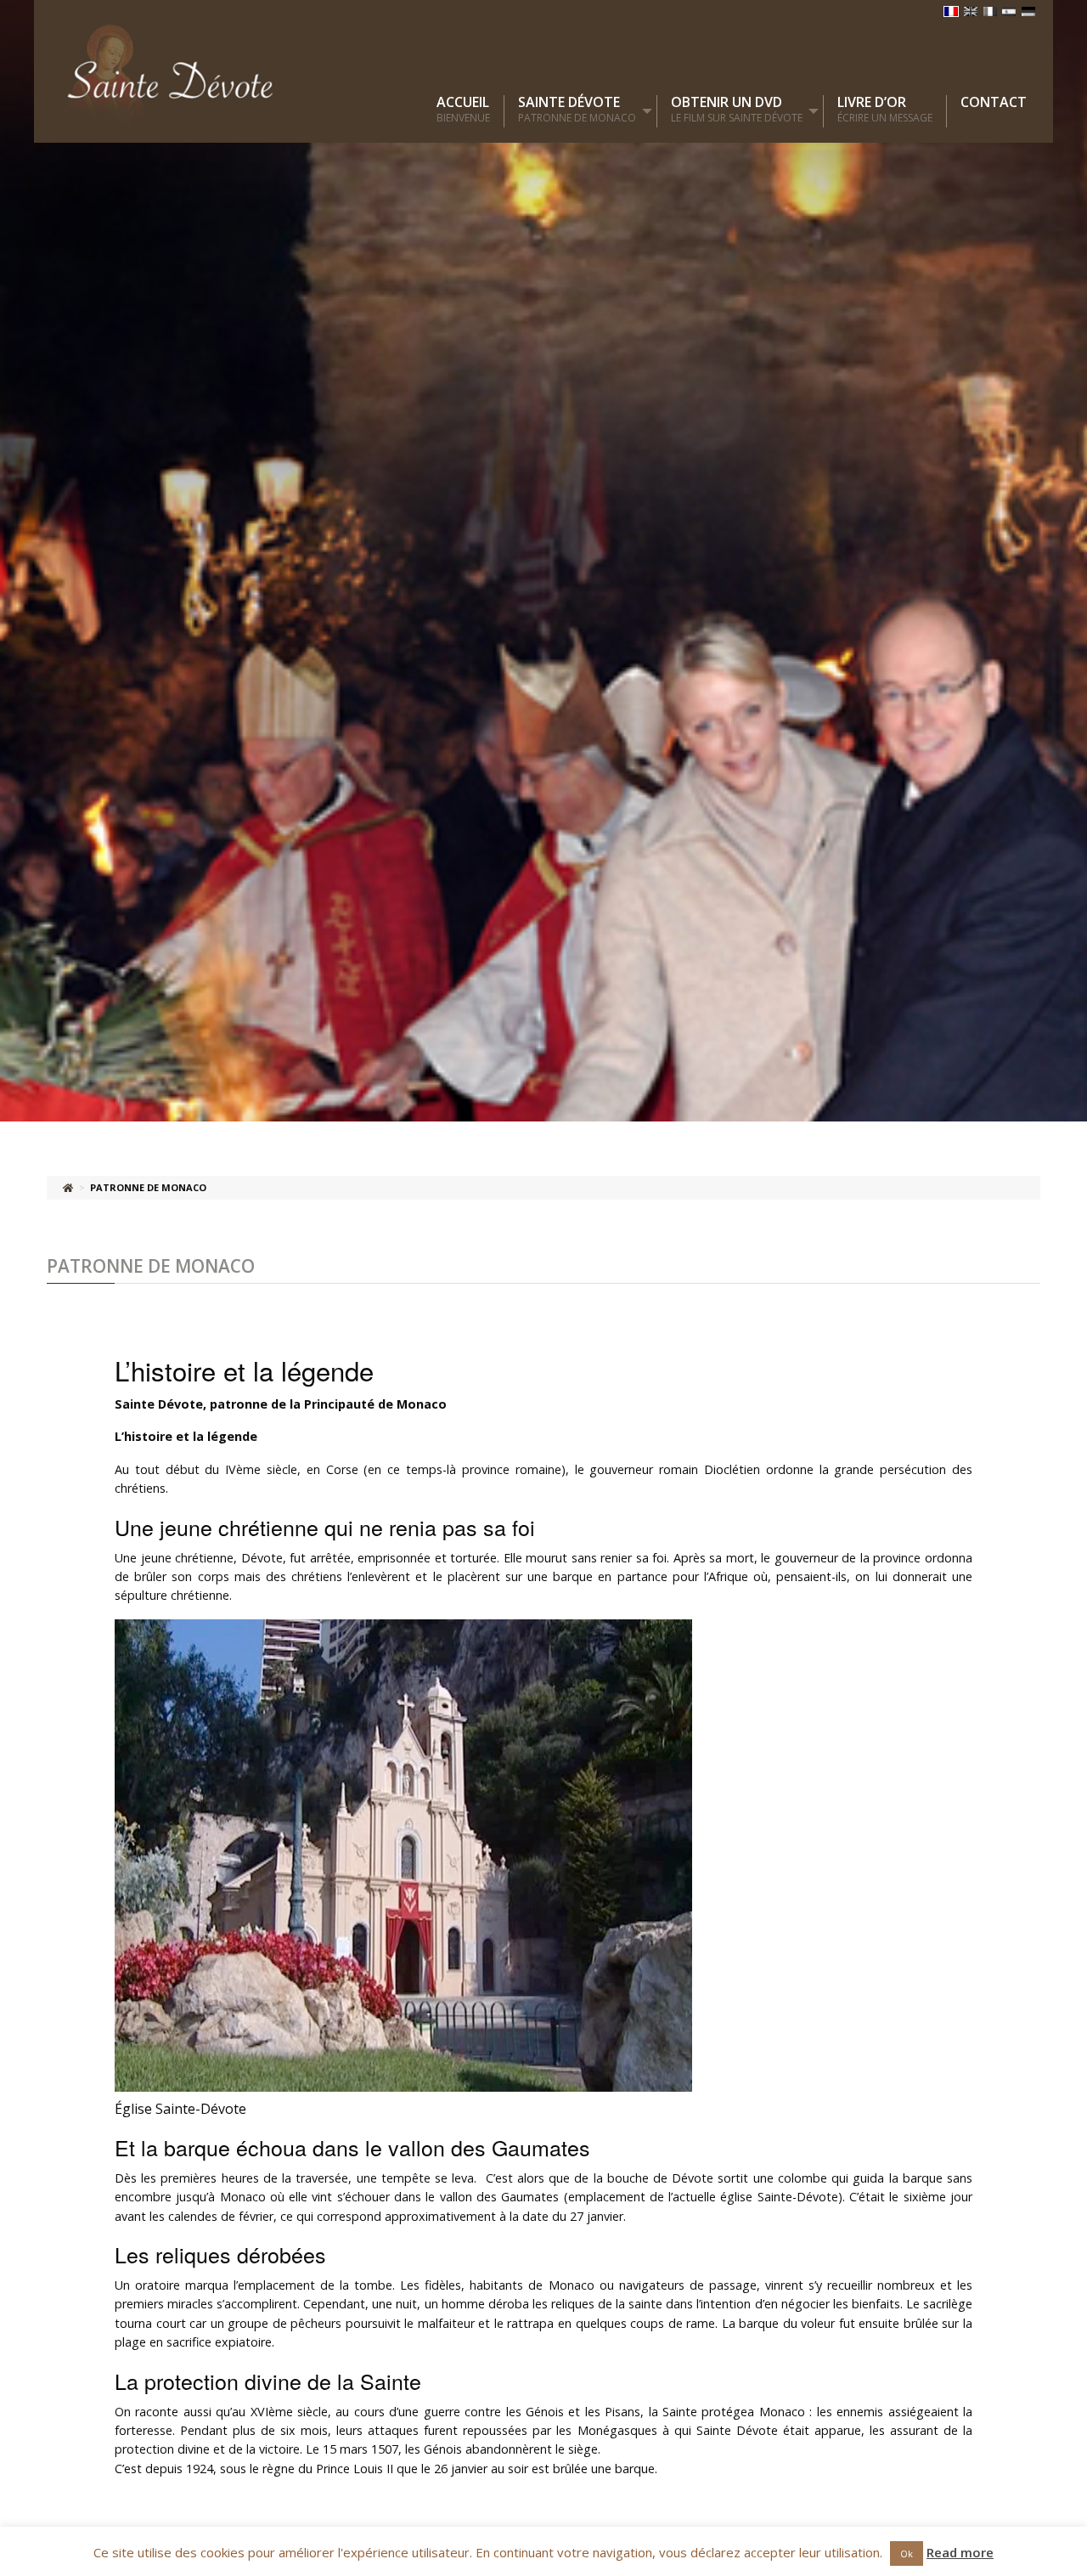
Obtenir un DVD (737, 110)
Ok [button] (907, 2553)
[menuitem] (470, 111)
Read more (960, 2552)
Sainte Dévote (577, 110)
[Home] (68, 1187)
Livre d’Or (885, 110)
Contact (994, 102)
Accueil (463, 110)
